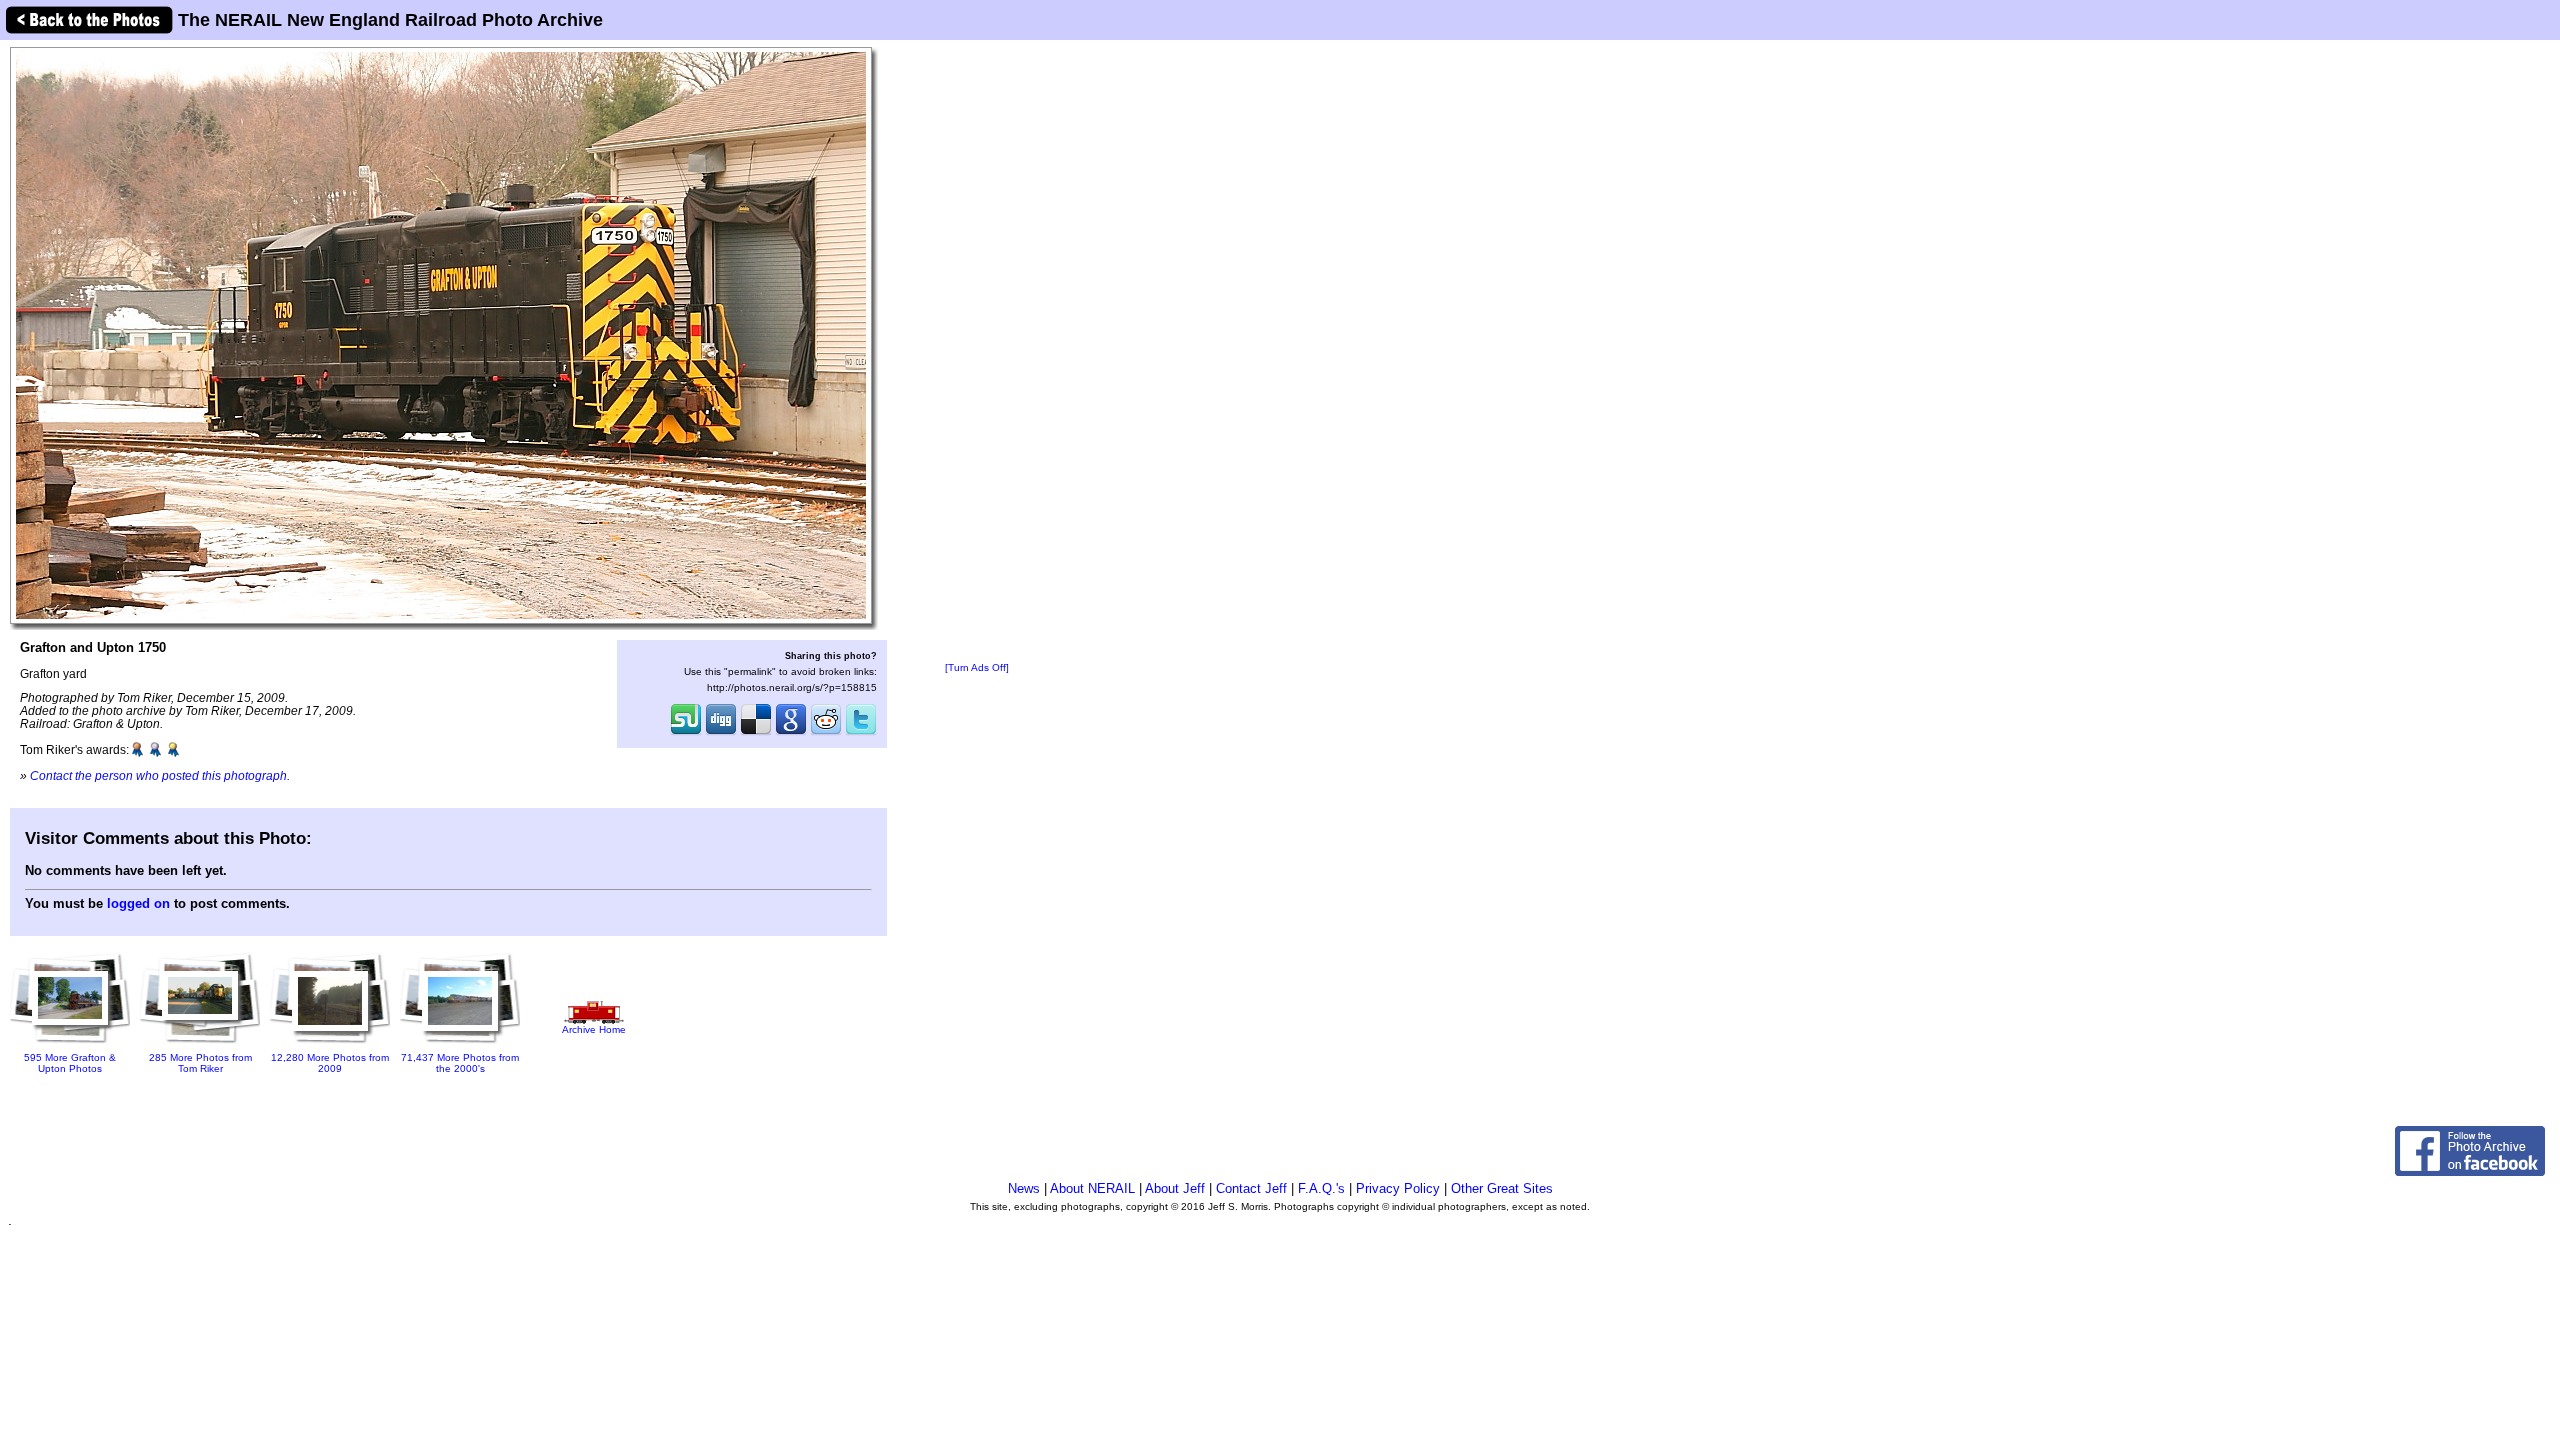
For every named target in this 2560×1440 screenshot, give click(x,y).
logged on (138, 903)
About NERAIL (1092, 1188)
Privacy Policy (1398, 1188)
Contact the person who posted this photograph (158, 775)
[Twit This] (861, 733)
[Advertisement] (977, 352)
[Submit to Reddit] (826, 733)
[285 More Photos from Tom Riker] (200, 1045)
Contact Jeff (1251, 1188)
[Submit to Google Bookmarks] (791, 733)
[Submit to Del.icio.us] (756, 733)
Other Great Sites (1502, 1188)
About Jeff (1175, 1188)
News (1024, 1188)
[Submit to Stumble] (686, 733)
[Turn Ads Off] (977, 667)
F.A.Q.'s (1321, 1188)
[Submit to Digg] (721, 733)
